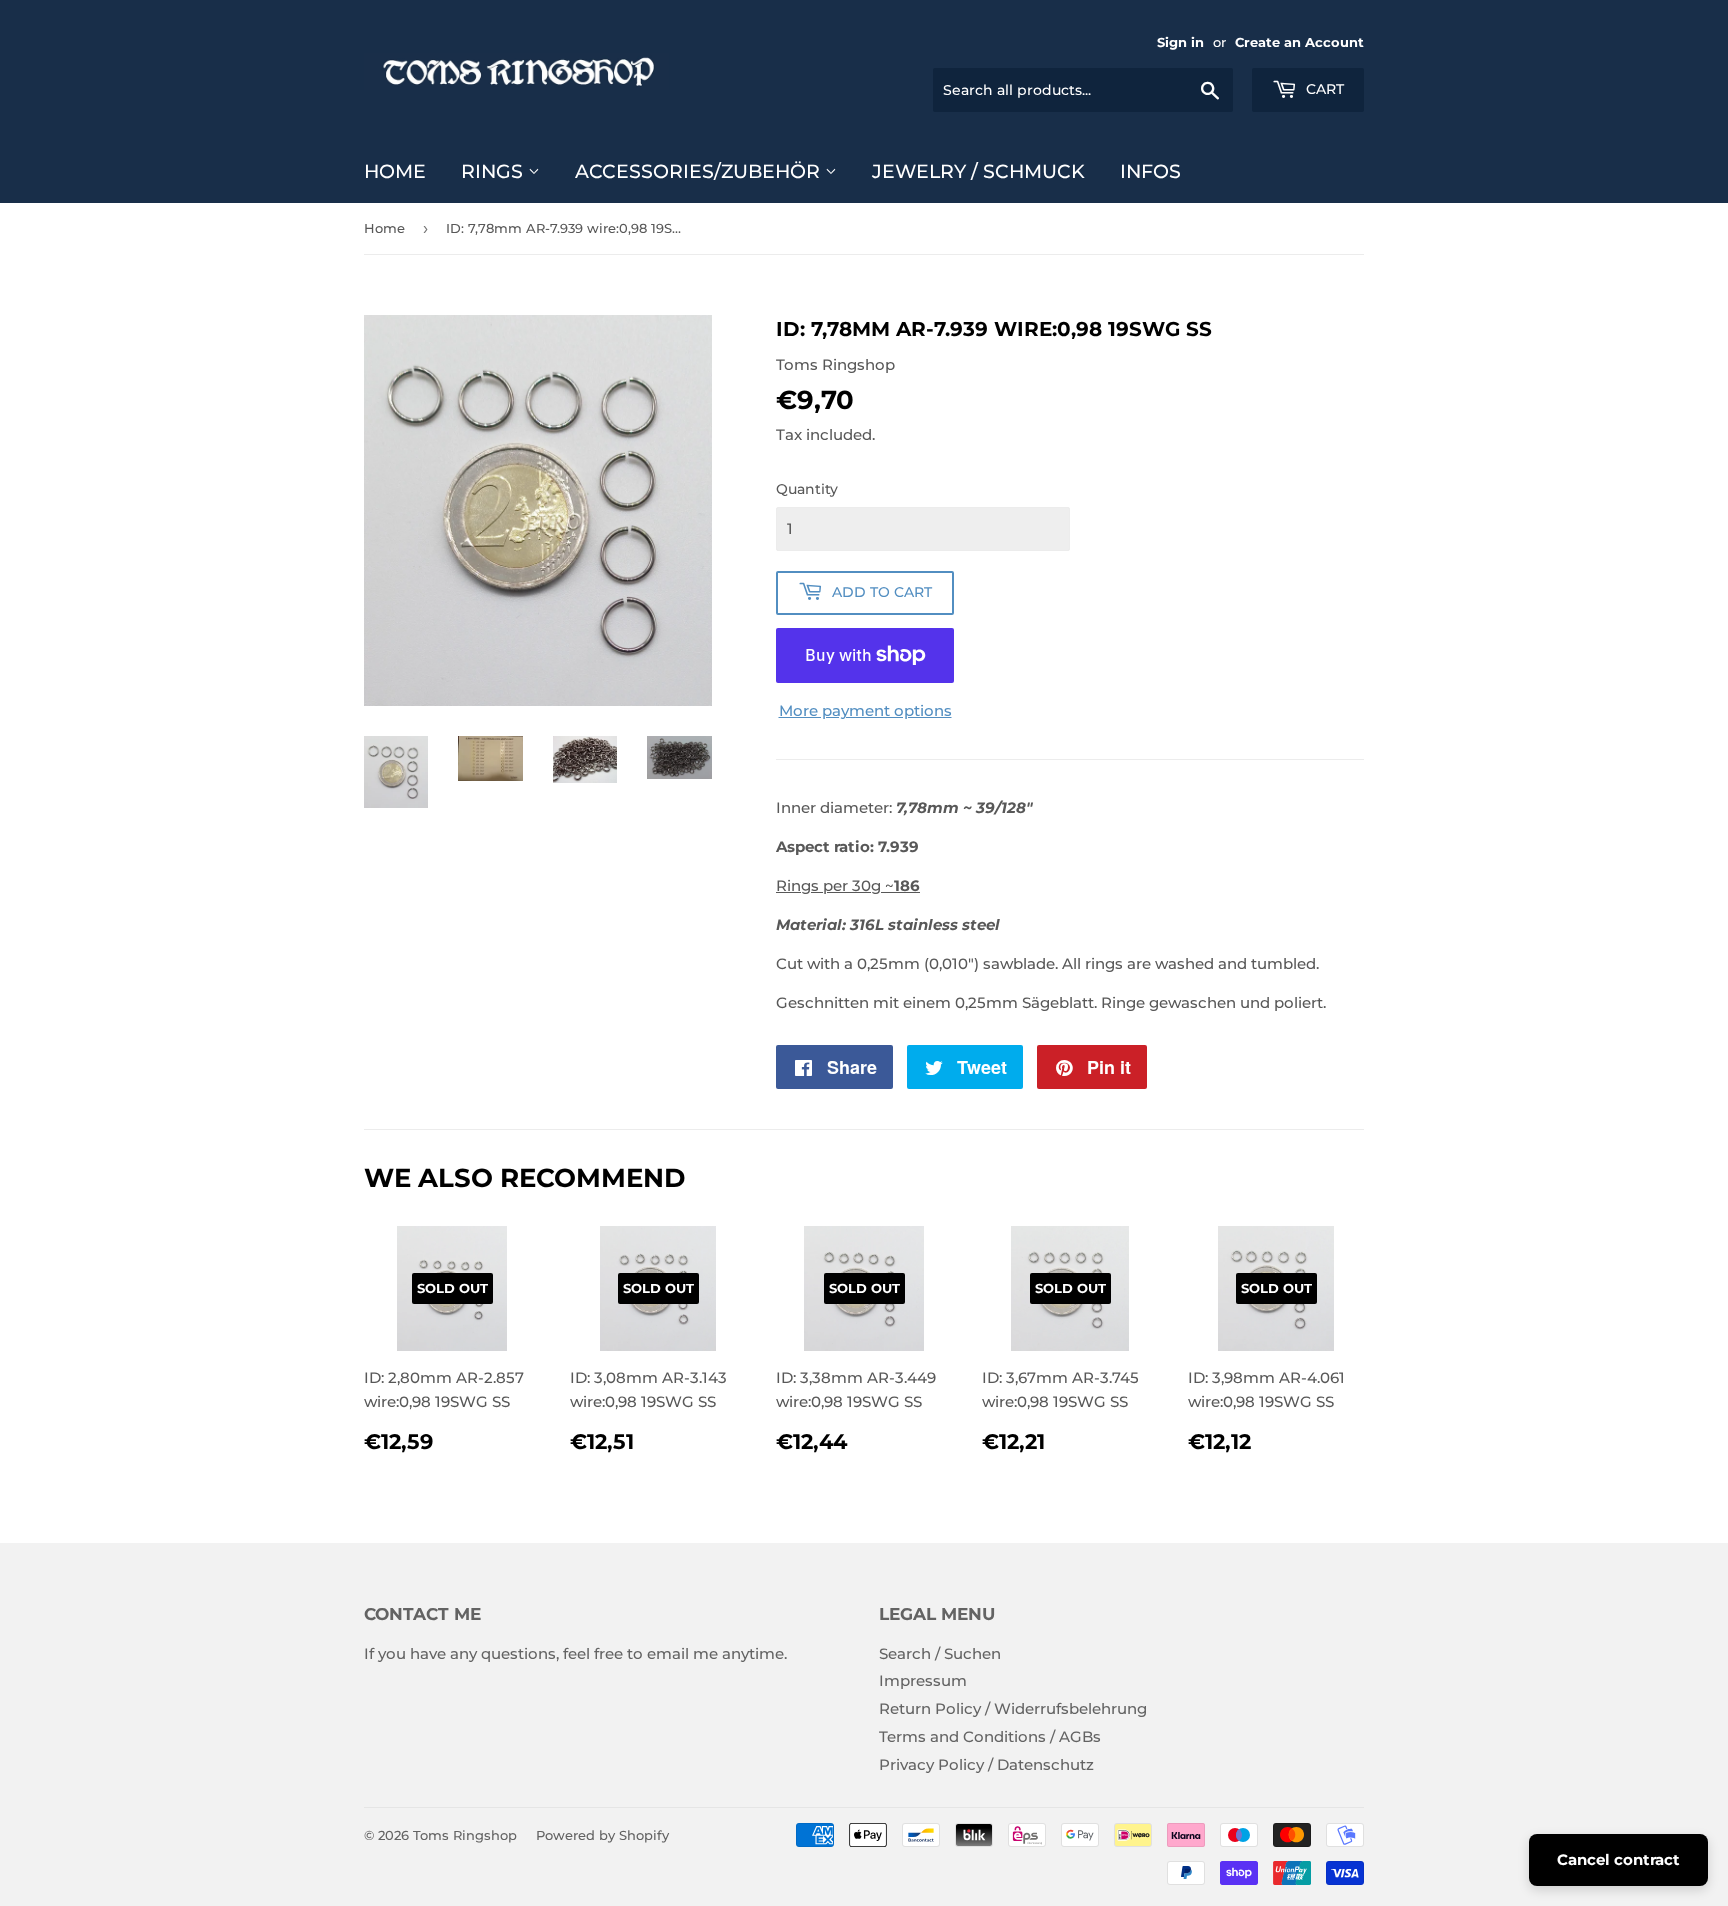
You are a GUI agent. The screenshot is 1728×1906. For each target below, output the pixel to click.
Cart (1323, 89)
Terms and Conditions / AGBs (990, 1736)
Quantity (807, 489)
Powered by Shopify (602, 1835)
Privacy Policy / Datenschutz (986, 1764)
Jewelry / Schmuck (978, 171)
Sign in (1180, 42)
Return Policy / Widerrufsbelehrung (1013, 1708)
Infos (1150, 171)
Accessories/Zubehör (700, 171)
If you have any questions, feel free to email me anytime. (575, 1653)
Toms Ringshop (465, 1835)
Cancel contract (1618, 1859)
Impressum (923, 1680)
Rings (494, 171)
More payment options (865, 710)
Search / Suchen (940, 1653)
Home (395, 171)
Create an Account (1299, 42)
